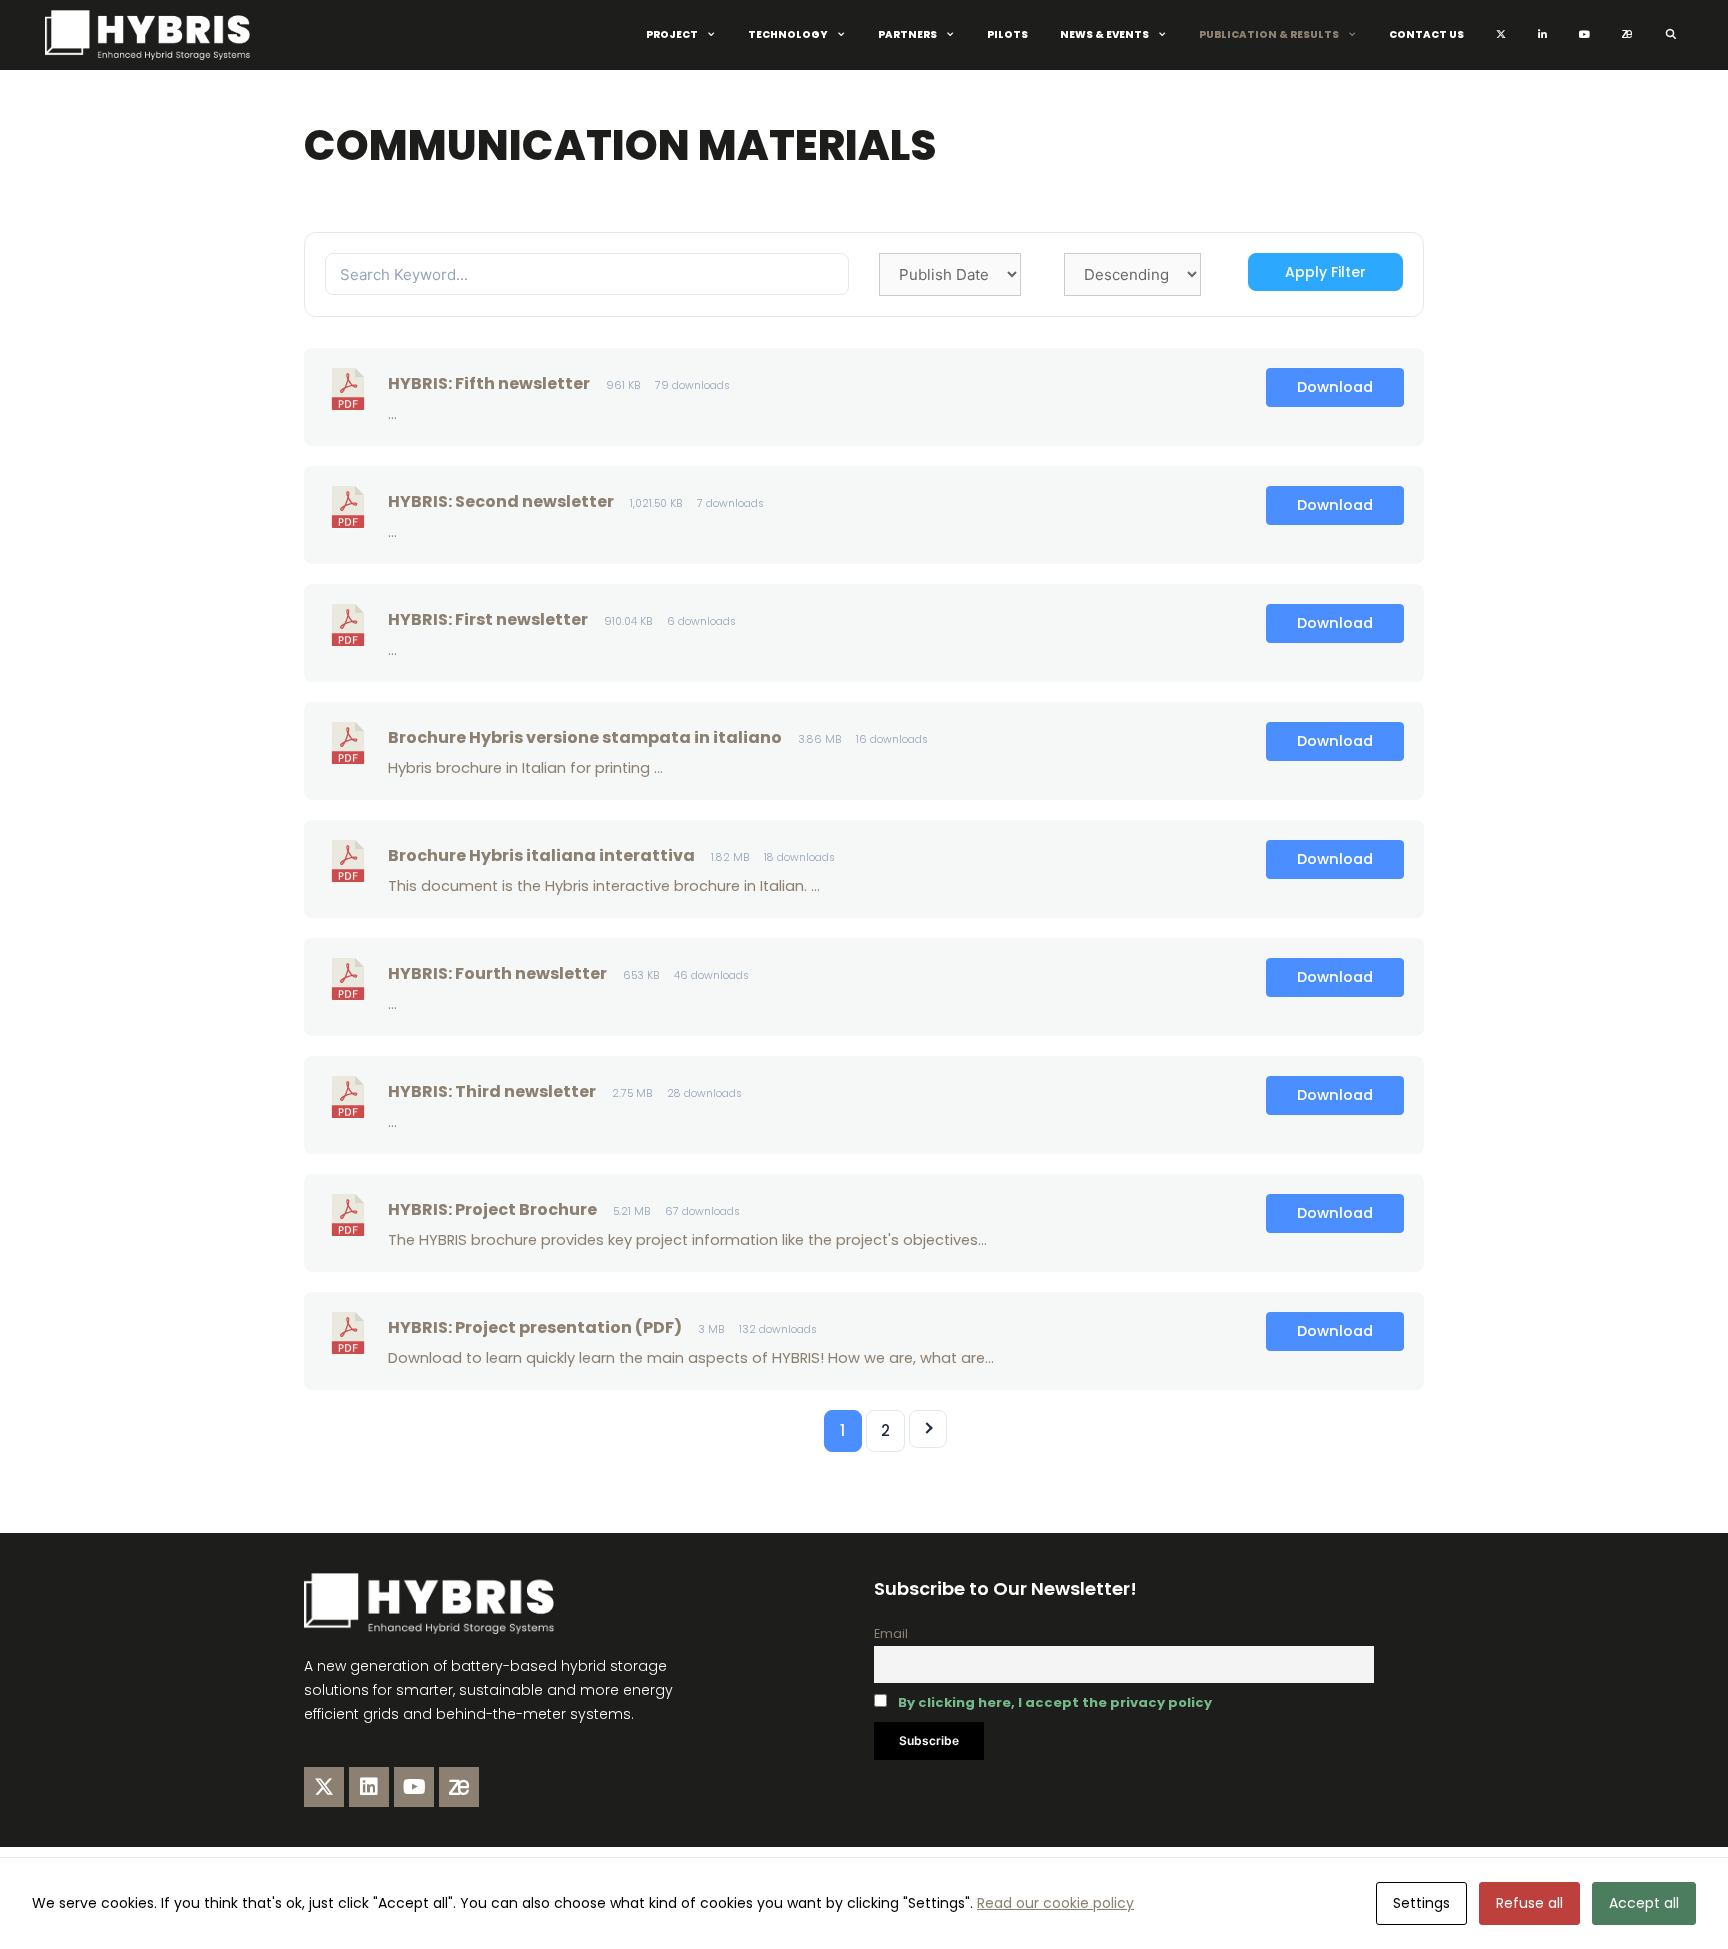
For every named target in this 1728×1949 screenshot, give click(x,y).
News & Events (1104, 34)
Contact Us (1426, 34)
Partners (907, 34)
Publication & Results (1269, 34)
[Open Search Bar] (1670, 35)
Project (672, 34)
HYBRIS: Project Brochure (492, 1209)
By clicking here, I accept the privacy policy (1055, 1702)
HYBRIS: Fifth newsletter (489, 383)
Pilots (1007, 34)
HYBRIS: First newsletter (488, 619)
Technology (788, 34)
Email (891, 1633)
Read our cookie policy (1055, 1903)
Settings (1421, 1903)
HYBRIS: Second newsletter (501, 501)
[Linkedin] (369, 1787)
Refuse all (1529, 1903)
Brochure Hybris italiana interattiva (541, 855)
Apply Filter (1325, 272)
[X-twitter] (324, 1787)
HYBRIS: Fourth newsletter (497, 973)
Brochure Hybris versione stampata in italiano (585, 737)
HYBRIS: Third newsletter (492, 1091)
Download (1335, 387)
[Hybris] (152, 35)
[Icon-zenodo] (459, 1787)
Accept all (1644, 1903)
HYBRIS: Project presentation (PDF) (535, 1327)
